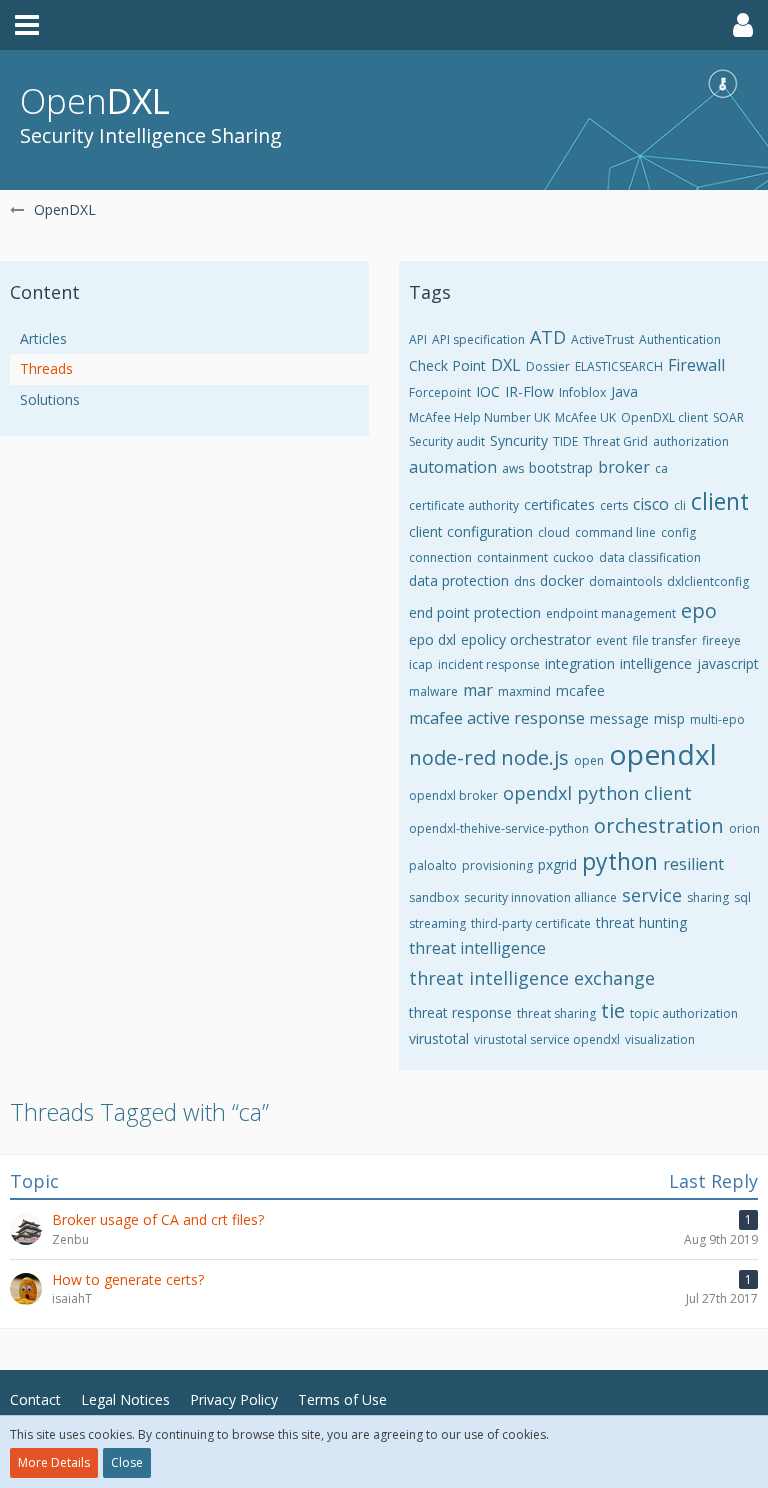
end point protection (475, 612)
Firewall (696, 365)
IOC (488, 391)
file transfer (664, 640)
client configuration (471, 531)
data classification (650, 557)
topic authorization (684, 1013)
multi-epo (717, 719)
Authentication (680, 339)
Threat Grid (615, 441)
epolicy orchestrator (526, 639)
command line (615, 532)
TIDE (565, 441)
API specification (478, 339)
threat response (460, 1012)
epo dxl (432, 639)
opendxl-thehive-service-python (499, 828)
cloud (554, 532)
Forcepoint (440, 392)
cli (680, 505)
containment (512, 557)
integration (580, 663)
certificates (559, 504)
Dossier (548, 366)
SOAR (728, 417)
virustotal (439, 1038)
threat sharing (556, 1013)
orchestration (659, 825)
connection (440, 557)
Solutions (50, 399)
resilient (693, 864)
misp (669, 718)
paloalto (433, 865)
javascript (728, 663)
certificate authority (464, 505)
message (619, 718)
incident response (489, 664)
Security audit (447, 441)
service (652, 895)
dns (524, 581)
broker (624, 467)
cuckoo (573, 557)
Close (127, 1462)
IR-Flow (529, 391)
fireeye (721, 640)
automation (453, 467)
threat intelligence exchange (532, 978)
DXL (506, 365)
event (611, 640)
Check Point (447, 365)
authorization (691, 441)
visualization (660, 1039)
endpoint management (611, 613)
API (418, 339)
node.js (535, 757)
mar (478, 690)
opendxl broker (453, 795)
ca (661, 468)
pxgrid (557, 864)
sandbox (434, 897)
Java (624, 391)
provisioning (497, 865)
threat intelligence (477, 948)
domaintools (625, 581)
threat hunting (641, 922)
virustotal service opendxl (547, 1039)
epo (699, 610)
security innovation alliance (540, 897)
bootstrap (561, 467)
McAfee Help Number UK (479, 417)
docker (562, 580)
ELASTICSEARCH (619, 366)
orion (744, 828)
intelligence (656, 663)
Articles (43, 338)
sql (742, 897)
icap (421, 664)
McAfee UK (585, 417)
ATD (548, 337)
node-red (452, 757)
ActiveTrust (602, 339)
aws (513, 468)
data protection (459, 580)
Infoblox (582, 392)
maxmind (524, 691)
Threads (46, 368)
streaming (437, 923)
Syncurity (519, 440)
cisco (651, 504)
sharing (708, 897)
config (678, 532)
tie (613, 1010)
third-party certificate (531, 923)
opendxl (663, 754)
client (720, 501)
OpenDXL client (664, 417)
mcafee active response (497, 718)
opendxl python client (597, 793)
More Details (54, 1462)
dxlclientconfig (708, 581)
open (589, 760)
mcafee (580, 690)
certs (614, 505)
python (620, 861)
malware (433, 691)
